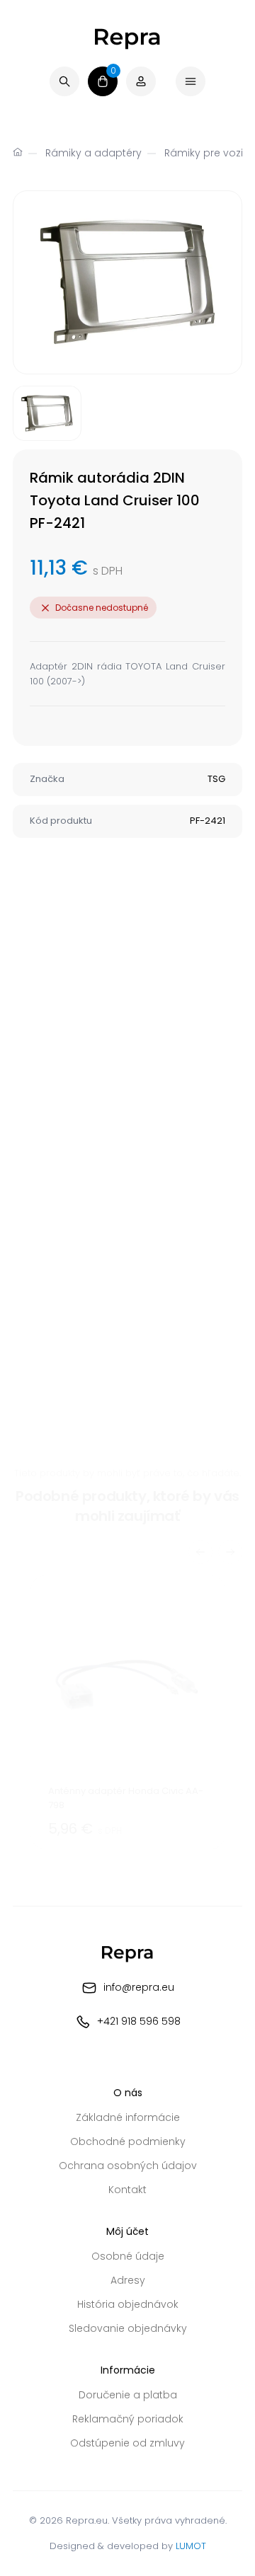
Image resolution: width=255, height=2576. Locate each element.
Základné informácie (128, 2117)
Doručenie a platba (128, 2395)
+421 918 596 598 (139, 2021)
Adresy (128, 2280)
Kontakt (127, 2190)
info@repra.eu (139, 1987)
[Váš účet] (141, 81)
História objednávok (128, 2304)
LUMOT (191, 2546)
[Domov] (18, 154)
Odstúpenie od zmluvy (127, 2443)
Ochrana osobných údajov (128, 2166)
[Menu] (191, 81)
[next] (230, 1552)
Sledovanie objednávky (128, 2328)
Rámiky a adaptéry (93, 153)
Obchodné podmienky (128, 2141)
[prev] (200, 1552)
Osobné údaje (128, 2256)
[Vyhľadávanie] (64, 81)
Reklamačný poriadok (128, 2419)
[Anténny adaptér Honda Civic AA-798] (128, 1712)
